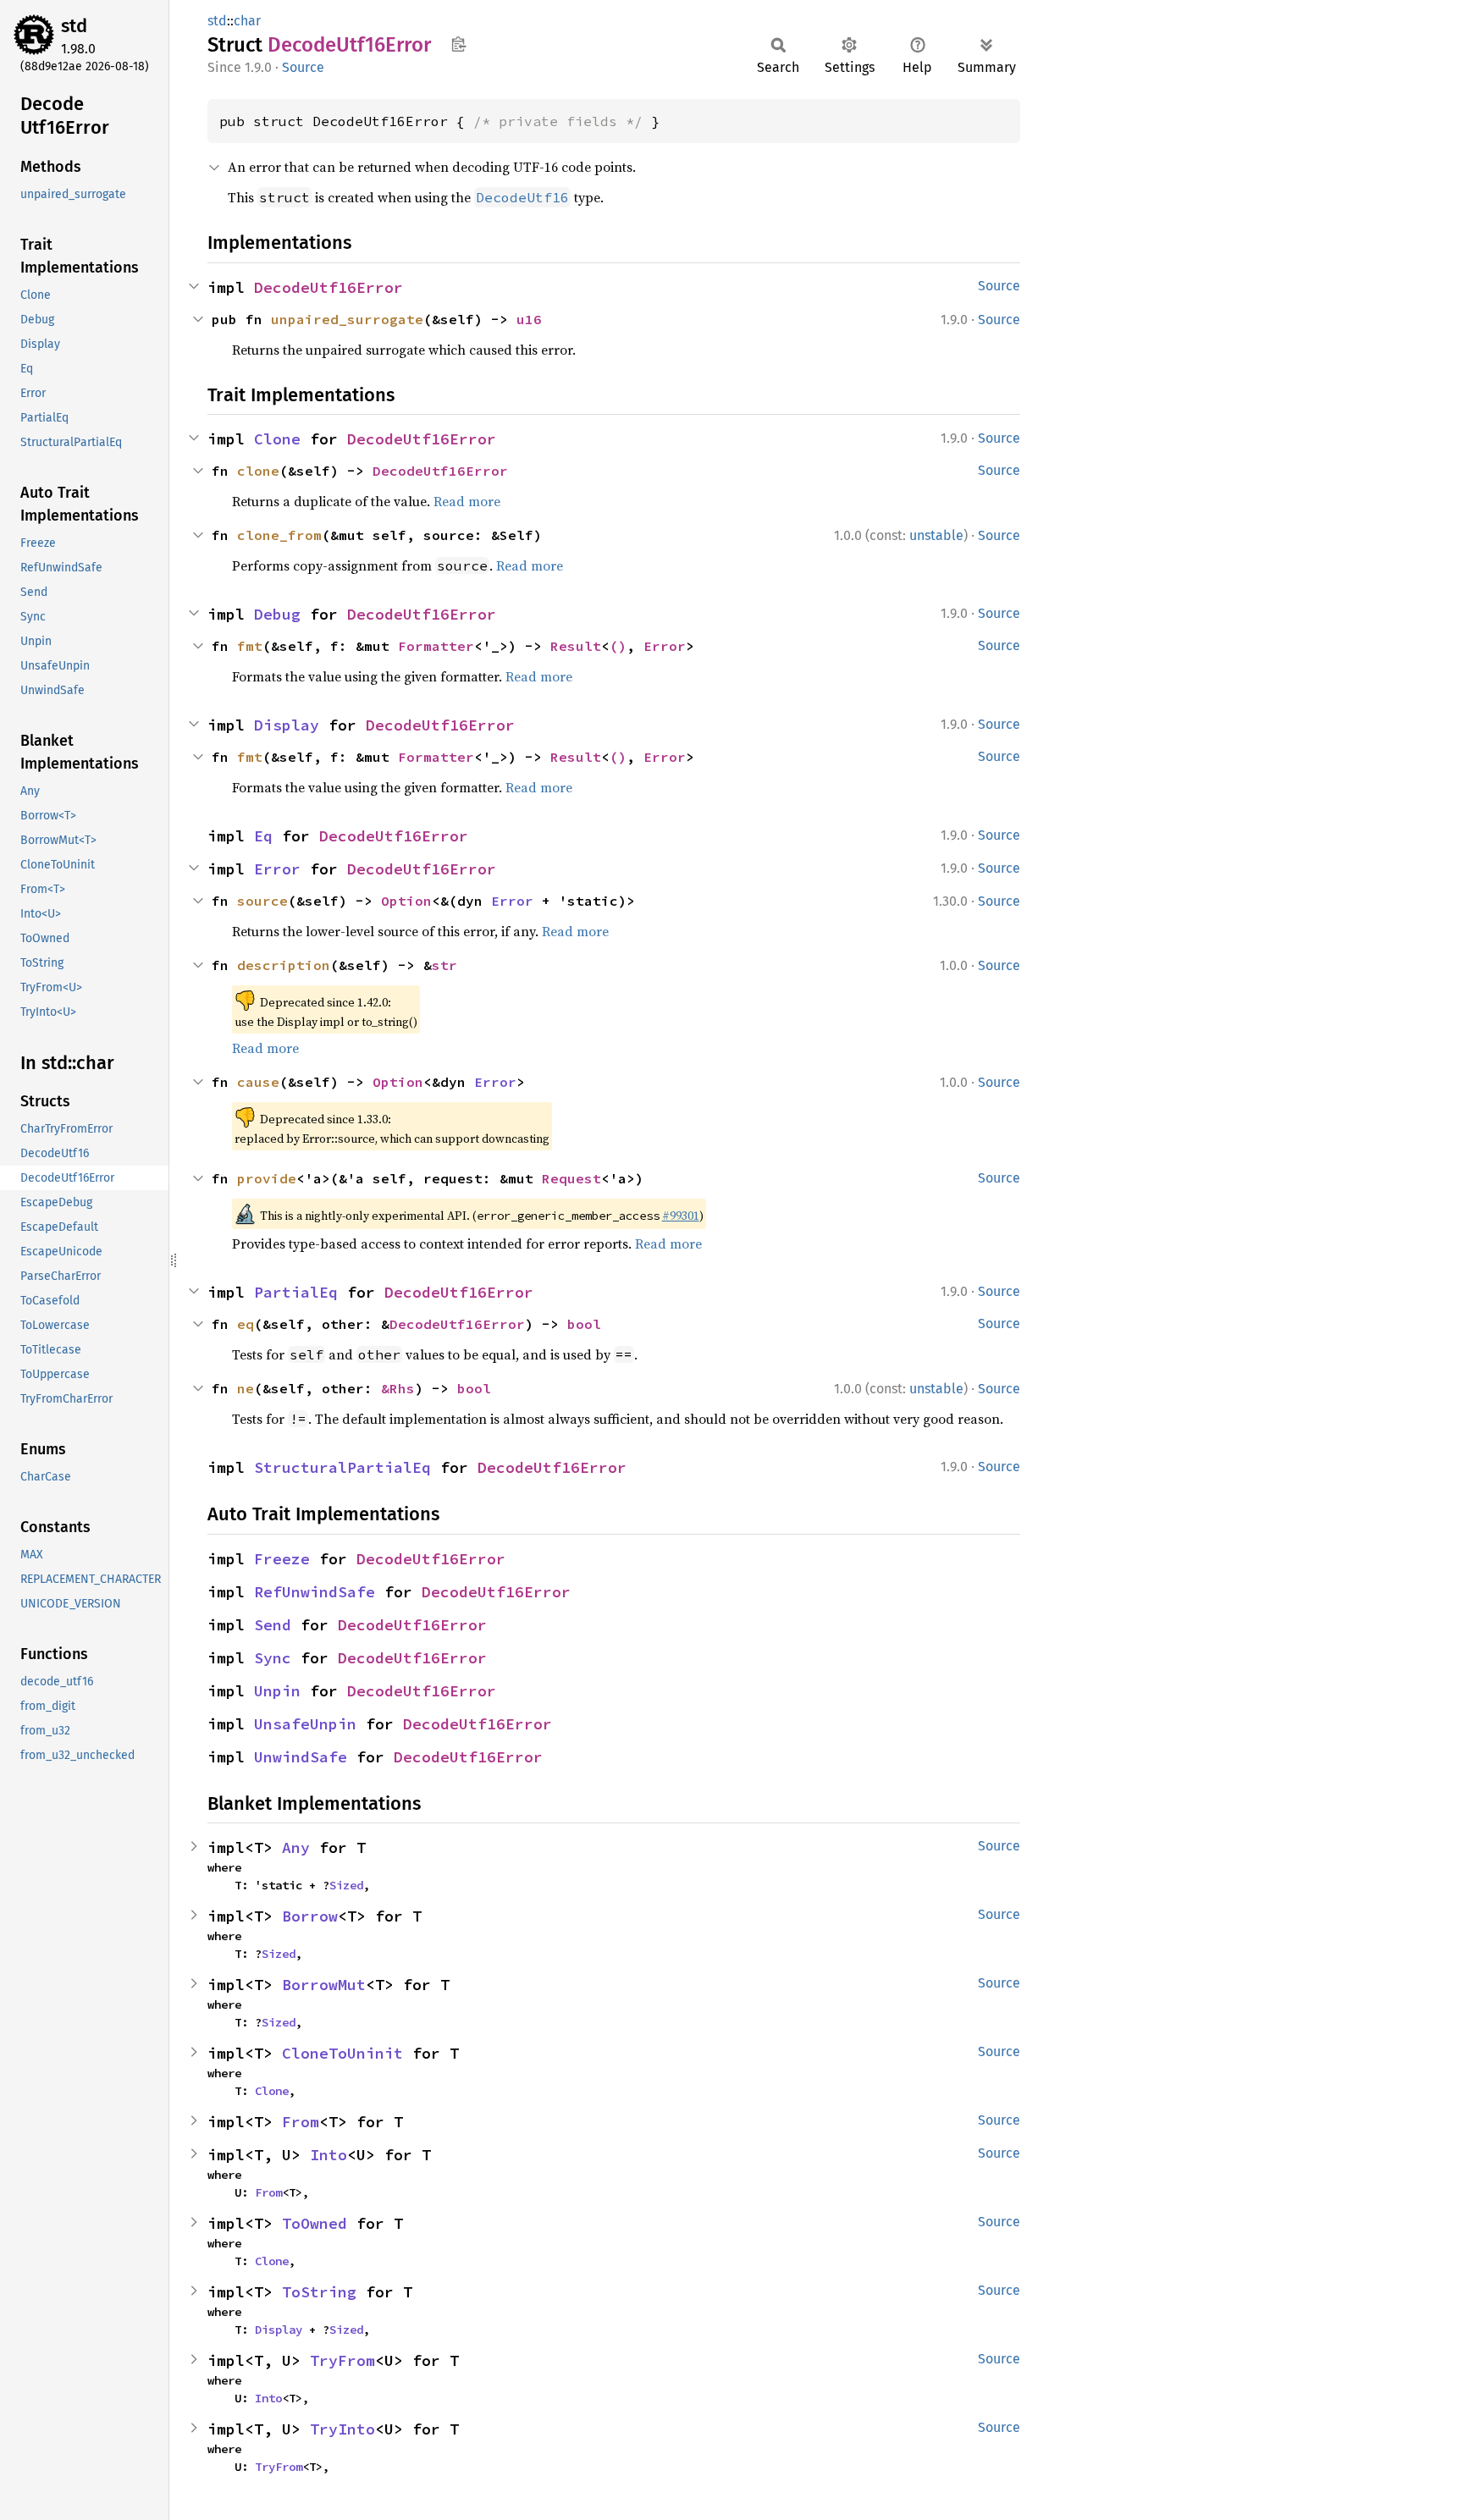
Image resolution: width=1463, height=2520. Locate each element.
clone (258, 471)
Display (287, 725)
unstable (936, 535)
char (247, 21)
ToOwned (315, 2223)
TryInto (342, 2429)
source (262, 901)
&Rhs (398, 1388)
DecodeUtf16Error (328, 287)
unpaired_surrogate (347, 319)
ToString (319, 2292)
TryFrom (342, 2360)
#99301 (681, 1216)
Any (296, 1847)
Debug (277, 614)
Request (571, 1178)
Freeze (282, 1559)
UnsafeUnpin (305, 1724)
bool (584, 1324)
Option (406, 901)
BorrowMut (324, 1985)
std (74, 26)
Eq (263, 836)
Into (328, 2155)
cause (258, 1082)
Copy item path (458, 44)
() (618, 646)
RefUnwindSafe (315, 1592)
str (444, 965)
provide (267, 1178)
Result (576, 646)
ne (246, 1388)
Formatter (436, 646)
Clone (277, 439)
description (284, 965)
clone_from (279, 535)
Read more (467, 501)
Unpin (277, 1691)
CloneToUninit (342, 2053)
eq (246, 1324)
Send (273, 1625)
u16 (529, 319)
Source (303, 67)
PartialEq (296, 1292)
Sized (346, 1885)
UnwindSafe (301, 1757)
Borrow (310, 1916)
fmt (250, 646)
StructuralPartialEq (342, 1467)
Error (665, 646)
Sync (273, 1658)
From (301, 2122)
